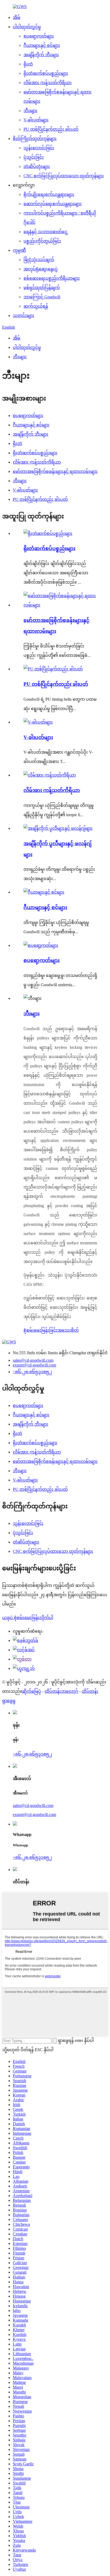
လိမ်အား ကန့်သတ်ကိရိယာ (48, 83)
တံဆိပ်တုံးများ (37, 166)
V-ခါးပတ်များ (36, 120)
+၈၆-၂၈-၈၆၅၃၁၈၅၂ (32, 1372)
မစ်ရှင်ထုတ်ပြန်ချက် (42, 288)
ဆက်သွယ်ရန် (36, 306)
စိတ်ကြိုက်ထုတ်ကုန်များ (35, 139)
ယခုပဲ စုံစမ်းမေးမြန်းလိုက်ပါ (28, 1618)
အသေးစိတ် (68, 1330)
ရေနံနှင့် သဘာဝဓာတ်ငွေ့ (45, 232)
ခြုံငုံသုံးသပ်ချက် (39, 260)
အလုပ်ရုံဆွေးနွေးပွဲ (41, 269)
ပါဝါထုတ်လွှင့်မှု (27, 27)
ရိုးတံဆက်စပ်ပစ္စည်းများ (46, 73)
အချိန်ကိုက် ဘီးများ (41, 55)
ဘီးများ (30, 111)
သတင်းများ (23, 315)
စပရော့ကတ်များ (39, 36)
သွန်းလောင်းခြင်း (39, 148)
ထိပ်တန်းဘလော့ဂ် (61, 1691)
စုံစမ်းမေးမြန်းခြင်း (40, 1330)
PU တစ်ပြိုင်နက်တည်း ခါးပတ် (51, 129)
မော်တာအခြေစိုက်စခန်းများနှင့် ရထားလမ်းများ (55, 471)
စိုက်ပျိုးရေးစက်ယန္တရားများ (49, 194)
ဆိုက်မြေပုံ (32, 1691)
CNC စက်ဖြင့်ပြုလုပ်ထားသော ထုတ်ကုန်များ (64, 176)
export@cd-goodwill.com (34, 1365)
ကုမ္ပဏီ (19, 250)
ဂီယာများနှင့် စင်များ (42, 45)
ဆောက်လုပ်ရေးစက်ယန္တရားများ (53, 204)
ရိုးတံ (28, 64)
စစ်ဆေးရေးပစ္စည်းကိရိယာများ (52, 278)
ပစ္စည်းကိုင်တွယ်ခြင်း (42, 241)
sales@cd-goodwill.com (33, 1360)
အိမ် (17, 17)
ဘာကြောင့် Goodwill (42, 297)
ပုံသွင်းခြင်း (34, 157)
